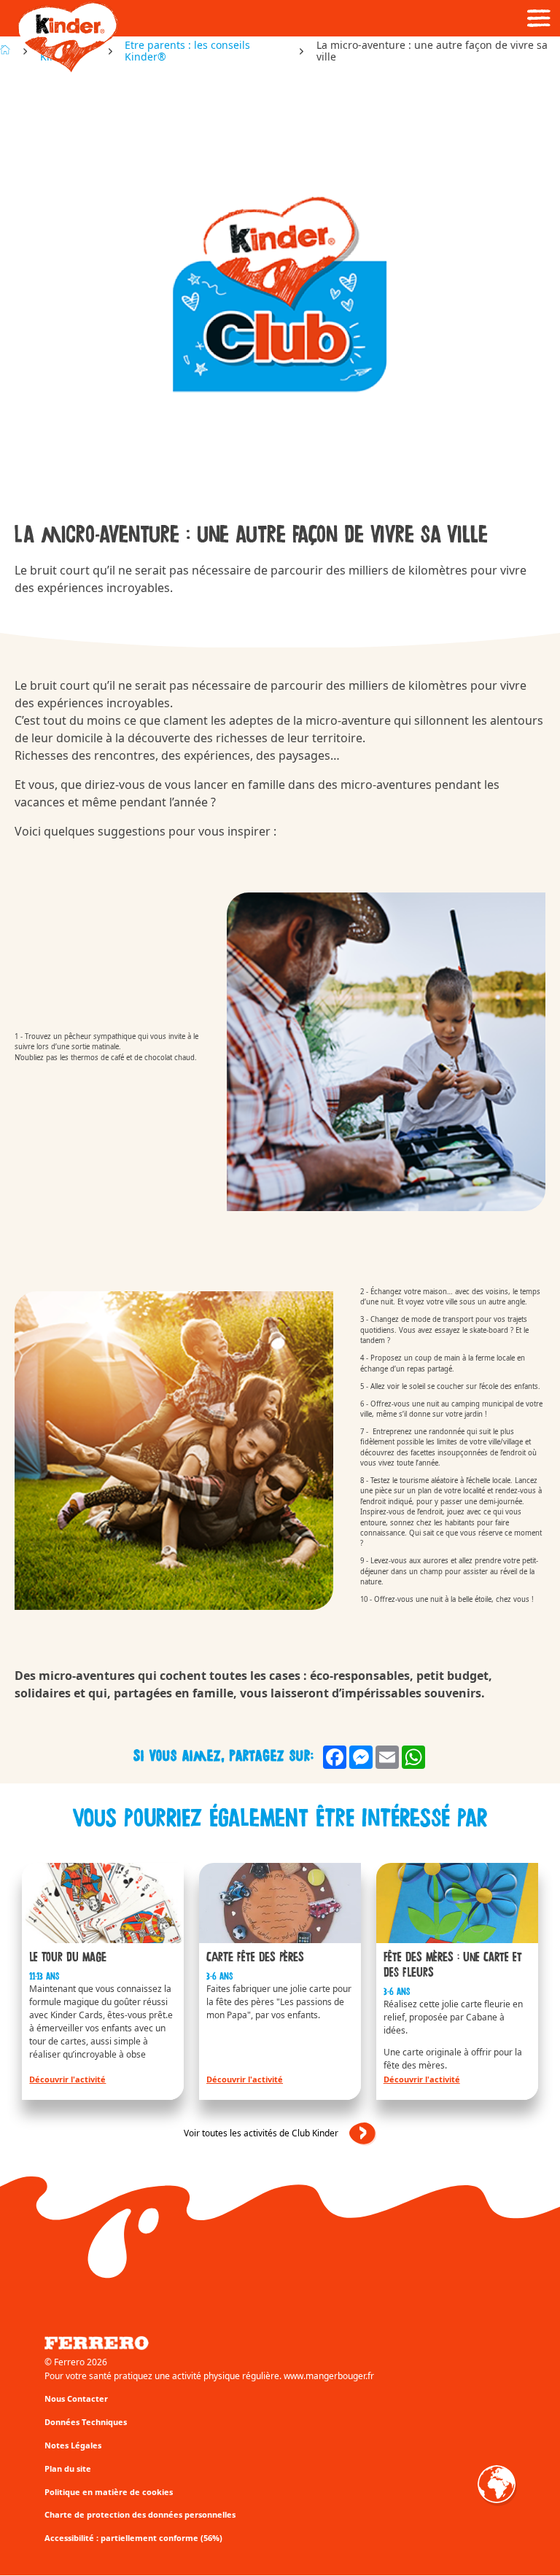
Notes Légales (73, 2445)
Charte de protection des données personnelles (140, 2514)
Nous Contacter (76, 2398)
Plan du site (68, 2468)
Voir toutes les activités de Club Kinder (261, 2133)
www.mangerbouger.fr (329, 2376)
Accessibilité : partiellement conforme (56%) (133, 2538)
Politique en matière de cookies (109, 2492)
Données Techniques (86, 2422)
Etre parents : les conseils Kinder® (187, 51)
